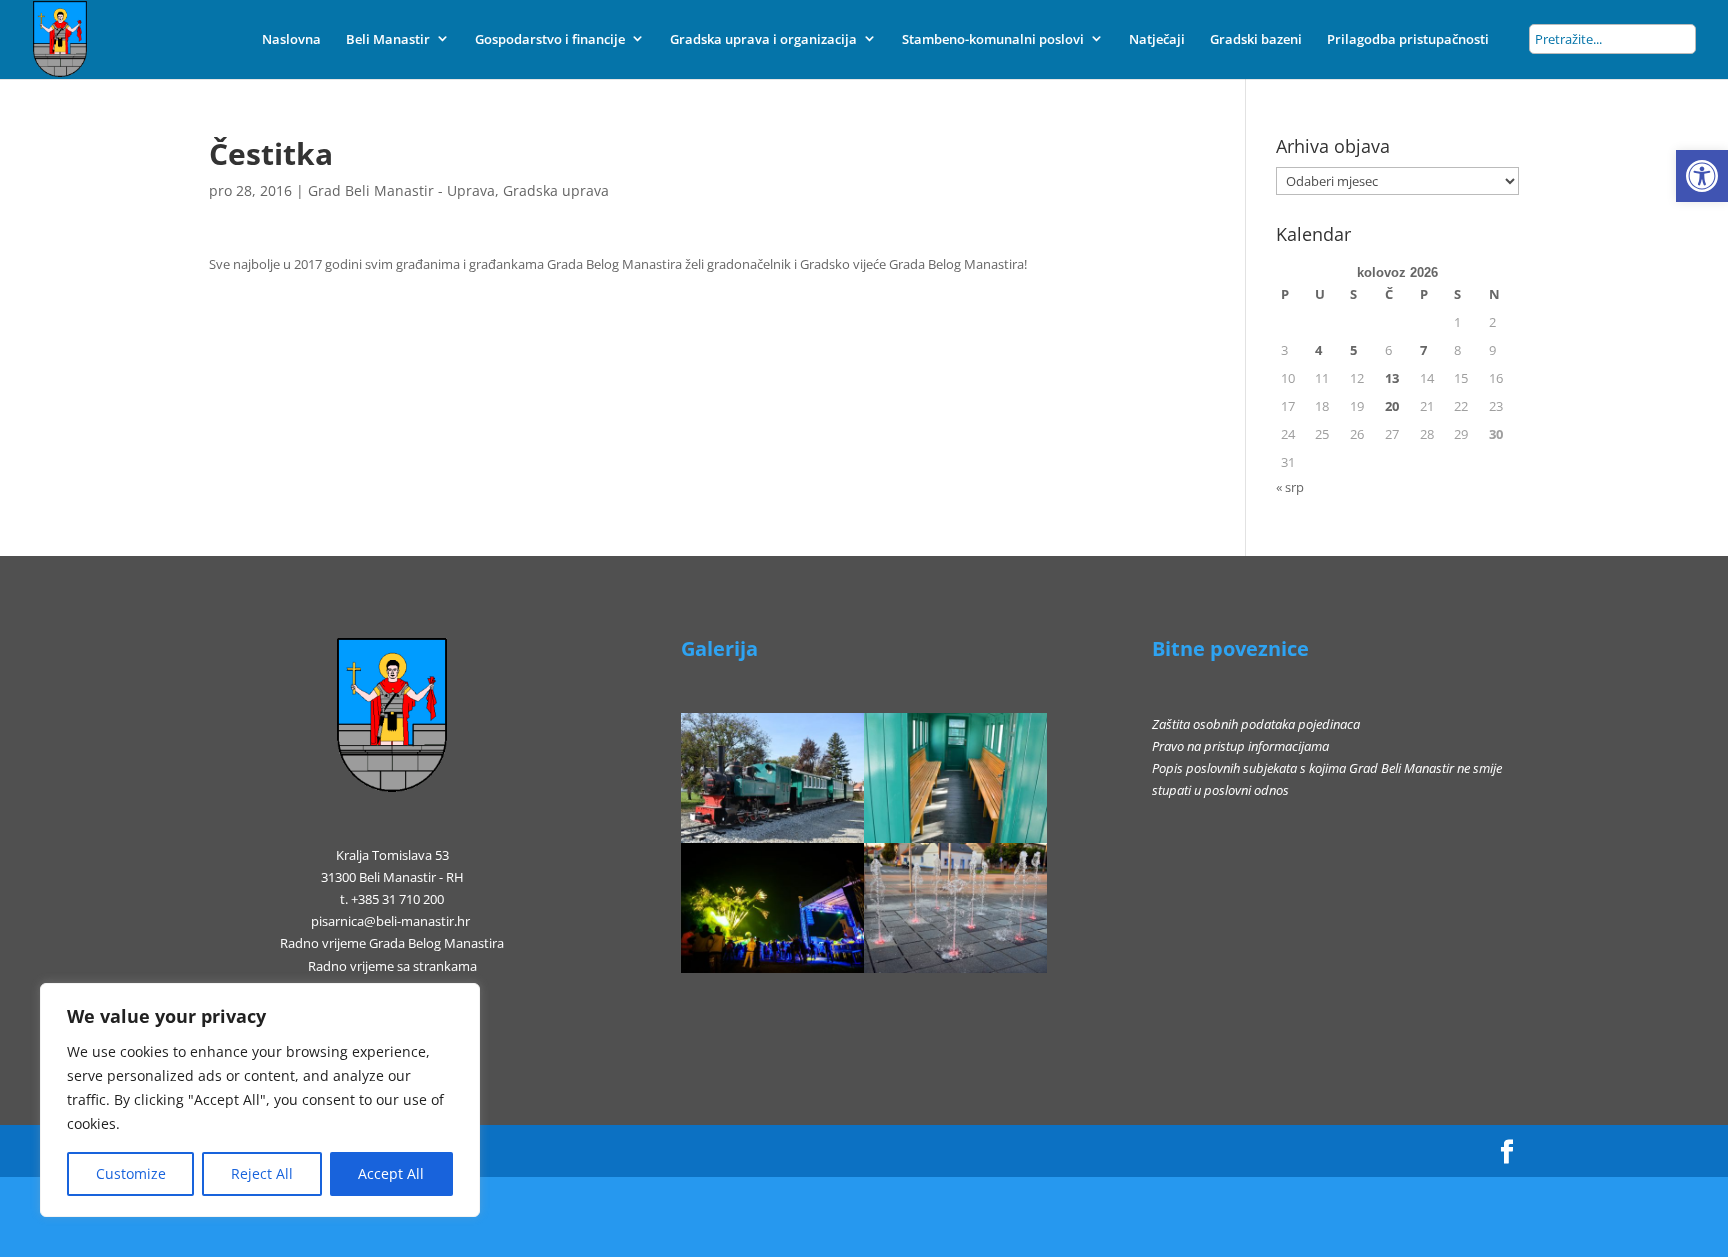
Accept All (391, 1173)
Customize (131, 1173)
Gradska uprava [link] (556, 190)
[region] (260, 1100)
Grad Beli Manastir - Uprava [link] (401, 190)
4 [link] (1318, 350)
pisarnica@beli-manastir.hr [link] (390, 921)
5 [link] (1353, 350)
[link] (1702, 176)
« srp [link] (1290, 487)
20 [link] (1392, 406)
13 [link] (1392, 378)
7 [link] (1423, 350)
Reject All (262, 1173)
